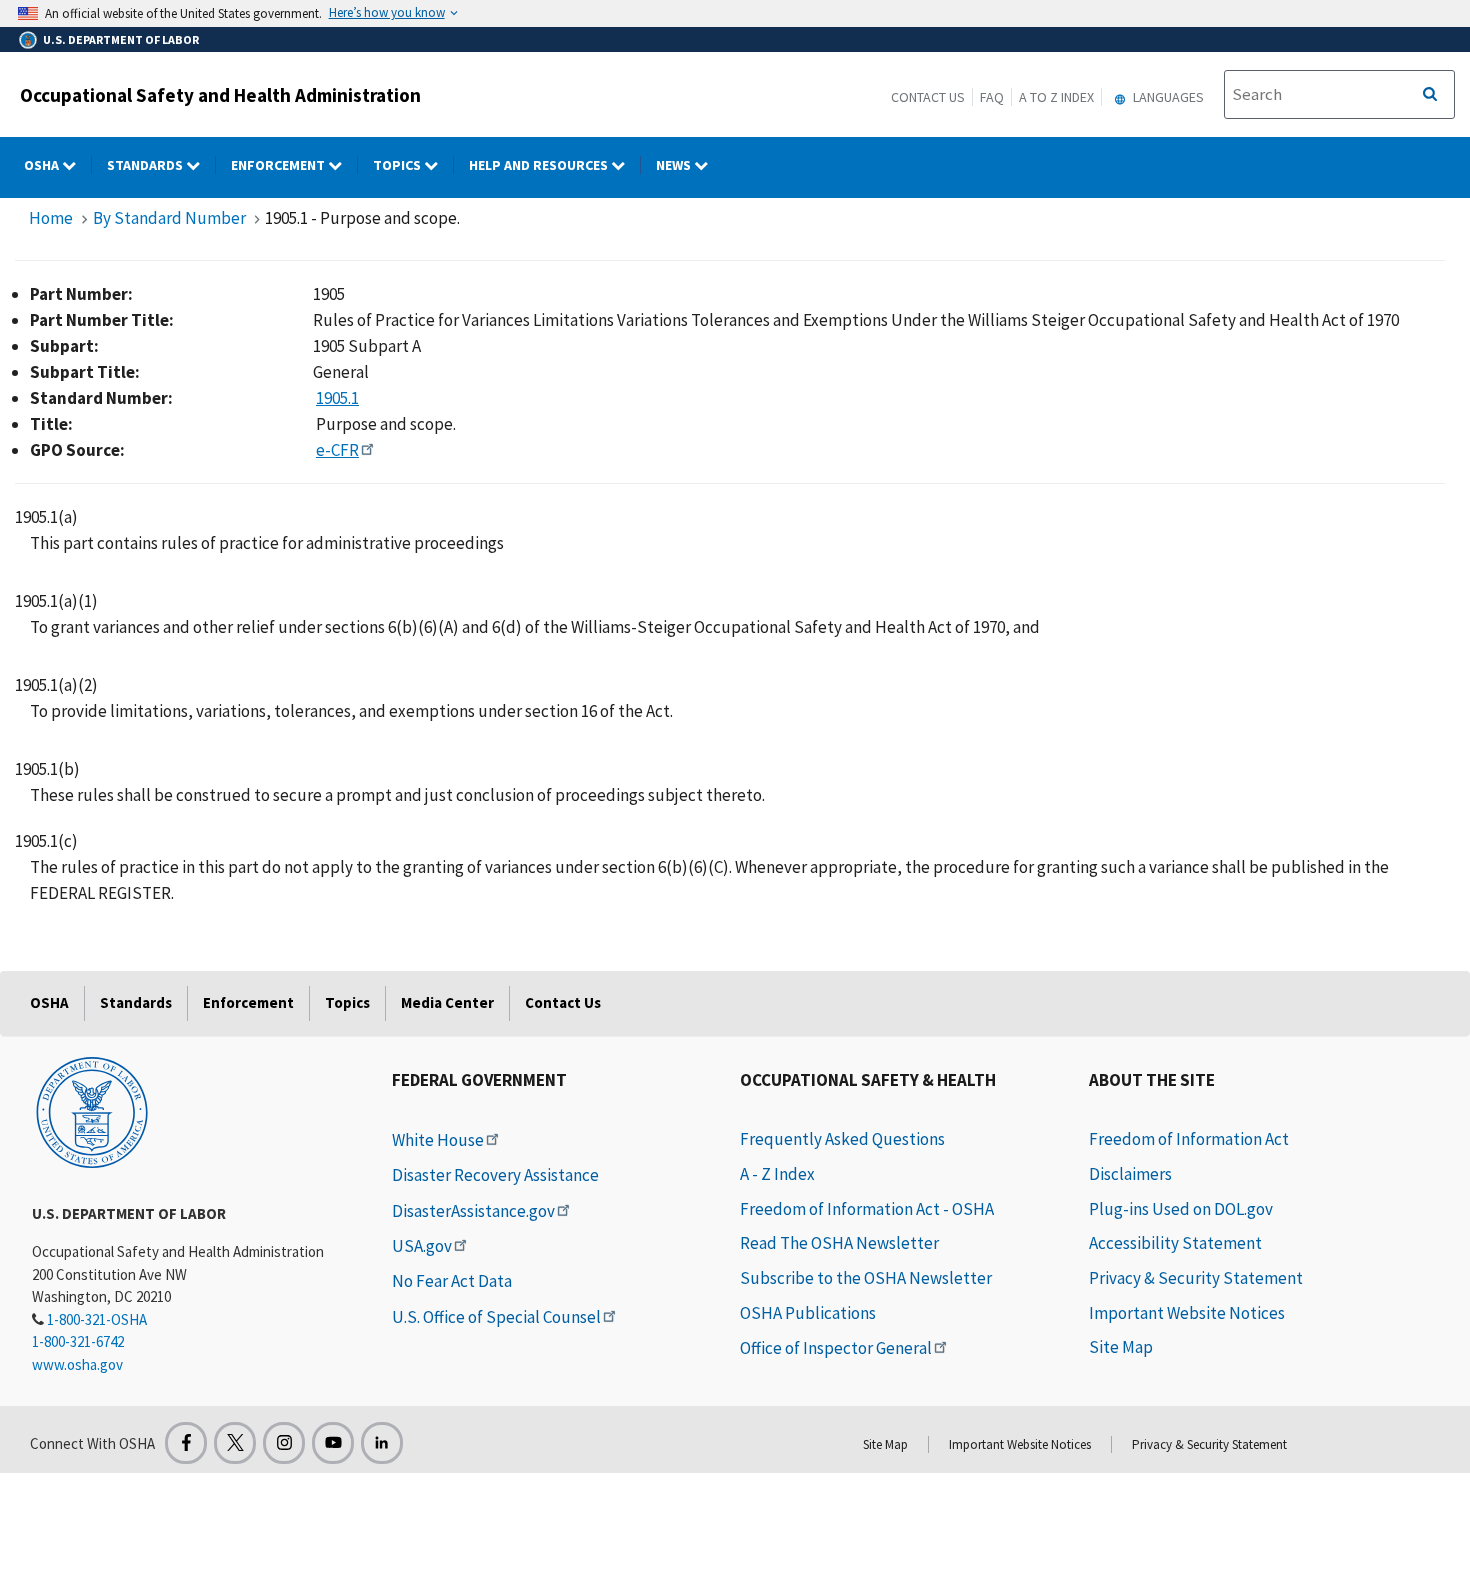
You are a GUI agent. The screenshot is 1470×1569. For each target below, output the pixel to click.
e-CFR (337, 450)
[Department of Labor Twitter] (235, 1443)
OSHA (43, 165)
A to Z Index (1056, 97)
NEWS (675, 165)
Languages (1167, 97)
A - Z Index (777, 1174)
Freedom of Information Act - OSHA (867, 1209)
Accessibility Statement (1175, 1243)
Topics (398, 165)
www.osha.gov (77, 1364)
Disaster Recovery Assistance (495, 1175)
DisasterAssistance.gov (473, 1211)
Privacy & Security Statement (1196, 1278)
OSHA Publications (808, 1313)
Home (51, 218)
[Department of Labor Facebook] (186, 1443)
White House (438, 1140)
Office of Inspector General (836, 1348)
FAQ (992, 97)
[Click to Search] (1430, 95)
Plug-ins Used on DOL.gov (1181, 1209)
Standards (146, 165)
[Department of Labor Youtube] (333, 1443)
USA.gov (422, 1246)
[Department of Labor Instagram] (284, 1443)
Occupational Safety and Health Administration (220, 95)
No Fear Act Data (452, 1281)
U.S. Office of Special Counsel (496, 1317)
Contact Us (928, 97)
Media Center (447, 1002)
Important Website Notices (1187, 1313)
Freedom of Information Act (1189, 1139)
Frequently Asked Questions (842, 1139)
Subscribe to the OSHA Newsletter (866, 1278)
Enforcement (279, 165)
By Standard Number (169, 218)
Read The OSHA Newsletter (839, 1243)
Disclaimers (1130, 1174)
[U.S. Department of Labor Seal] (92, 1111)
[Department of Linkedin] (382, 1443)
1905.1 (337, 398)
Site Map (1121, 1347)
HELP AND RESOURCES (540, 165)
